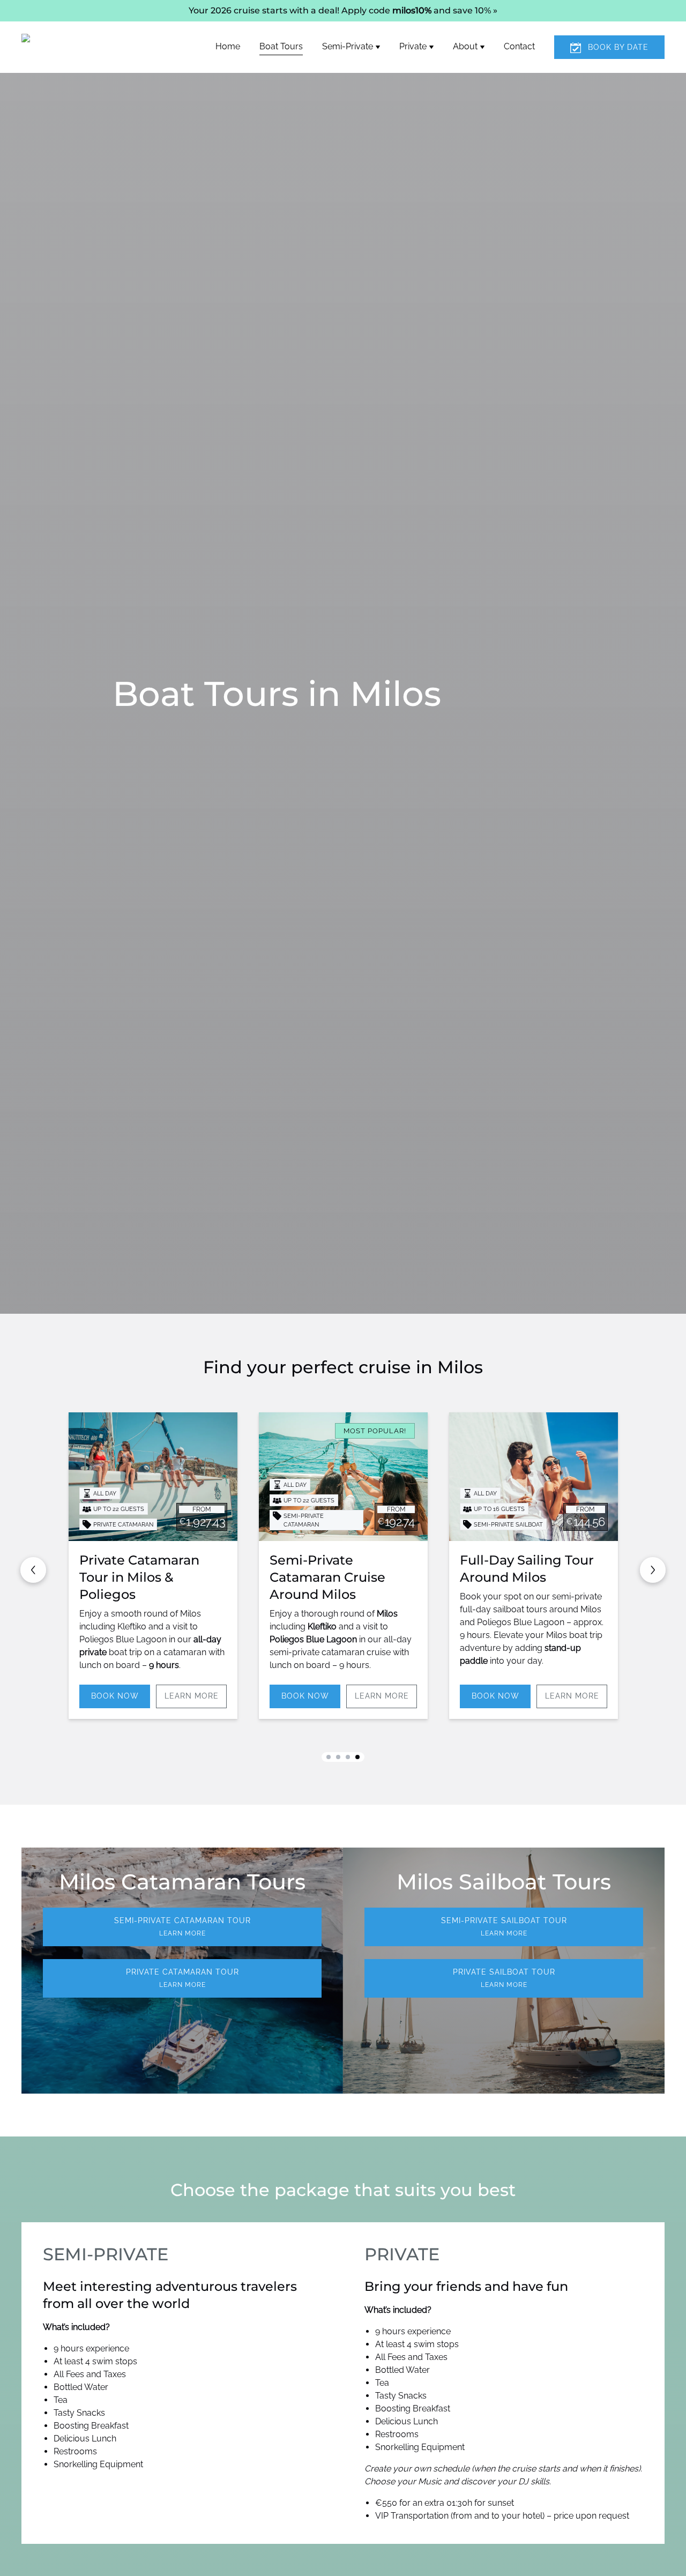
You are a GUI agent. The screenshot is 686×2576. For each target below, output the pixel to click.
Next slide (653, 1570)
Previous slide (33, 1570)
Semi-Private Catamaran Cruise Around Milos (327, 1577)
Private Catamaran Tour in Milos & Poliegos (139, 1577)
